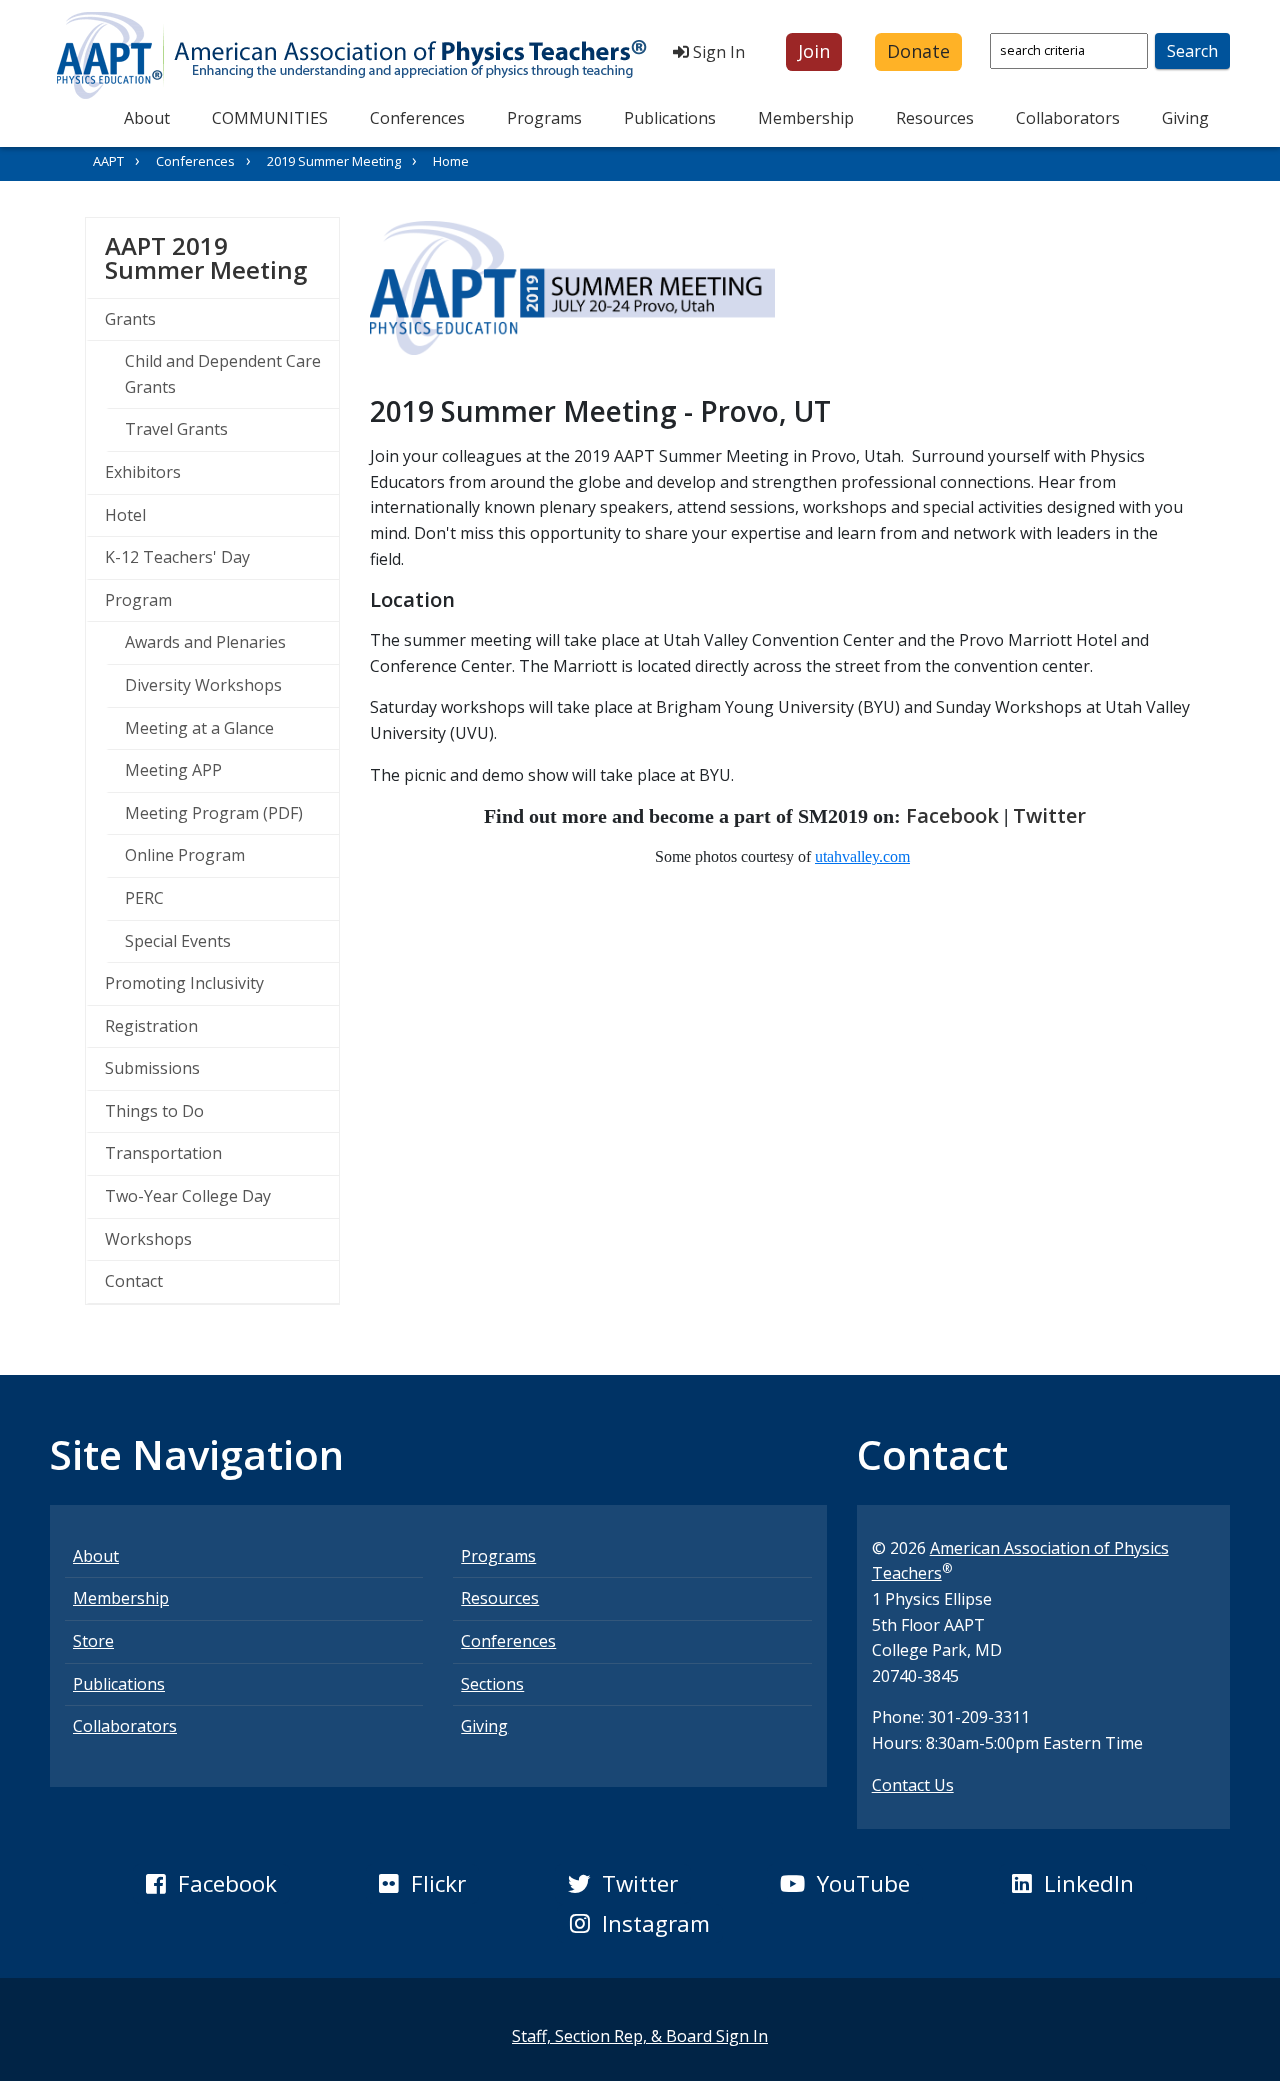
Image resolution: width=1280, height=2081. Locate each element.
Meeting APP (173, 770)
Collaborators (1068, 118)
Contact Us (913, 1785)
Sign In (717, 52)
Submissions (152, 1068)
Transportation (163, 1153)
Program (138, 600)
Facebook (952, 815)
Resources (935, 118)
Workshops (148, 1239)
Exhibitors (143, 472)
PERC (144, 898)
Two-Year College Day (188, 1196)
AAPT (108, 161)
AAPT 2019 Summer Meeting (222, 257)
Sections (492, 1684)
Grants (130, 319)
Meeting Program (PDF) (214, 813)
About (147, 118)
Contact (134, 1281)
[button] (814, 52)
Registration (151, 1026)
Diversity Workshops (203, 685)
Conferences (417, 118)
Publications (670, 118)
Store (93, 1641)
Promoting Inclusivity (184, 983)
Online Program (185, 855)
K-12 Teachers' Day (177, 557)
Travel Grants (176, 429)
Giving (1185, 118)
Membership (806, 118)
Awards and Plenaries (205, 642)
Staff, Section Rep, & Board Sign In (640, 2036)
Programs (544, 118)
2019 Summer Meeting (334, 161)
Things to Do (154, 1111)
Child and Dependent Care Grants (223, 374)
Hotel (125, 515)
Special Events (178, 941)
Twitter (1049, 815)
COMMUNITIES (270, 118)
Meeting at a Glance (199, 728)
